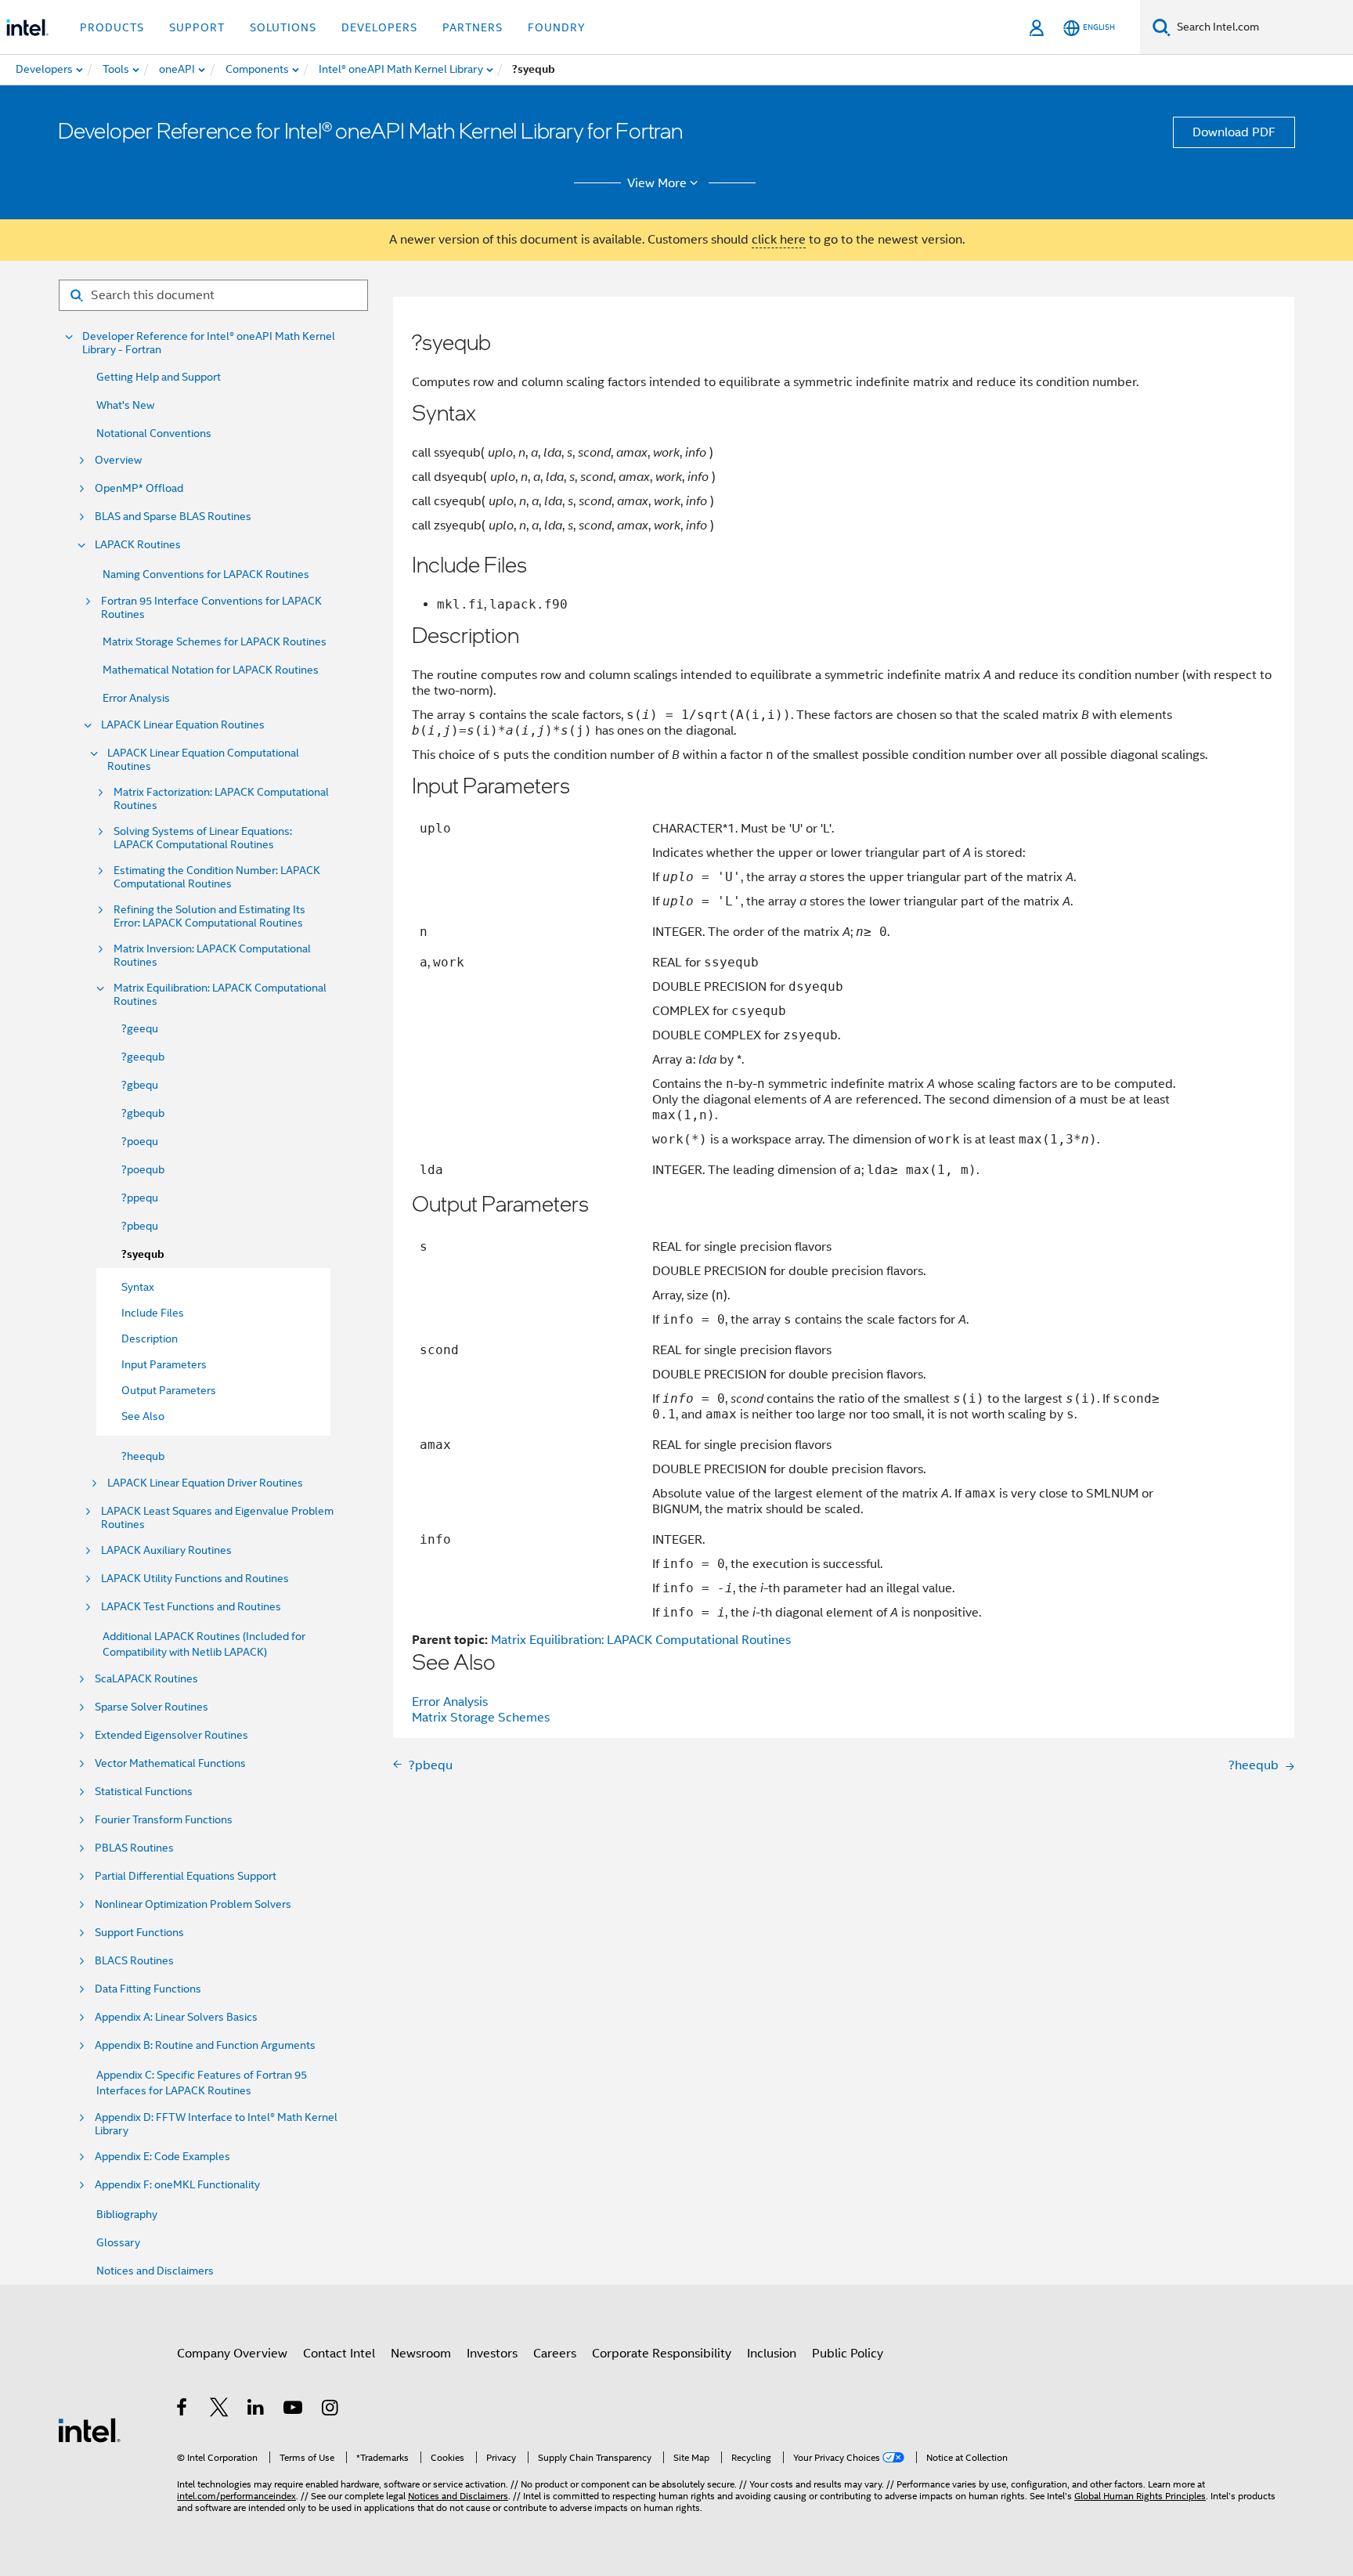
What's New (125, 405)
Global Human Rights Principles (1140, 2496)
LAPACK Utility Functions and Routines (195, 1579)
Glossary (118, 2242)
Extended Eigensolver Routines (171, 1735)
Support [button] (197, 27)
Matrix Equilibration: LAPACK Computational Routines (220, 995)
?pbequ (140, 1226)
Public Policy (848, 2354)
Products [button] (112, 27)
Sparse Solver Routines (152, 1707)
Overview (118, 460)
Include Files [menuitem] (153, 1313)
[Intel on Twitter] (220, 2410)
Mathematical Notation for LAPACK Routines (211, 670)
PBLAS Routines (134, 1848)
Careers (555, 2354)
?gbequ (140, 1085)
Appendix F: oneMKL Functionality (177, 2185)
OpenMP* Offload (139, 488)
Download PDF (1234, 132)
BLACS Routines (134, 1961)
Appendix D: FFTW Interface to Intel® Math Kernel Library (216, 2124)
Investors (492, 2354)
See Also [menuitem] (143, 1416)
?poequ (140, 1141)
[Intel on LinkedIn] (256, 2410)
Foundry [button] (557, 27)
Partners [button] (473, 27)
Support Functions (139, 1933)
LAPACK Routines (138, 545)
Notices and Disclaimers (155, 2271)
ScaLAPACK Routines (146, 1679)
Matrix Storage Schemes (481, 1718)
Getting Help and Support (159, 377)
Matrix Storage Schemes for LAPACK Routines (215, 641)
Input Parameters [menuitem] (164, 1364)
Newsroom (421, 2354)
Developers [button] (379, 27)
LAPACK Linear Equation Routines (183, 725)
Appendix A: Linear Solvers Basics (176, 2017)
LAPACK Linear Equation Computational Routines (203, 760)
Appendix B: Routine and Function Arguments (205, 2045)
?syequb (143, 1254)
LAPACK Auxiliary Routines (166, 1550)
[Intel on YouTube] (294, 2410)
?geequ (140, 1028)
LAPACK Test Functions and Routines (191, 1607)
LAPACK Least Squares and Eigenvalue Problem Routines (217, 1518)
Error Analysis (136, 698)
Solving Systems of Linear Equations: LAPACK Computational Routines (203, 838)
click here (779, 240)
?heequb (143, 1456)
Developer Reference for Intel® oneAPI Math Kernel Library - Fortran (209, 343)
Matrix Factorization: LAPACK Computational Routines (221, 799)
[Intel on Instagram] (331, 2410)
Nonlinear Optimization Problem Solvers (193, 1904)
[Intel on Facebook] (183, 2410)
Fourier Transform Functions (164, 1820)
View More (657, 183)
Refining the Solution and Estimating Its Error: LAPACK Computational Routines (209, 916)
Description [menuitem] (150, 1339)
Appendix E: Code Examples (162, 2157)
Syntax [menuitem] (138, 1287)
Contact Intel (339, 2354)
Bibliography (127, 2214)
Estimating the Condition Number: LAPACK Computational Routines (217, 877)
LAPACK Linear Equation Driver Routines (205, 1483)
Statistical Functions (144, 1792)
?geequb (143, 1057)
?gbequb (143, 1113)
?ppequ (140, 1198)
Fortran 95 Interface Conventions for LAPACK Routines (211, 608)
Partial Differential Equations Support (186, 1876)
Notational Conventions (154, 433)
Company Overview (232, 2354)
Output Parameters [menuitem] (169, 1390)
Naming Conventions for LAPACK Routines (206, 574)
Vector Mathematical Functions (170, 1763)
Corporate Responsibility (662, 2354)
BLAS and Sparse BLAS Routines (173, 517)
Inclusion (772, 2354)
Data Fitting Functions (148, 1989)
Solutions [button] (283, 27)
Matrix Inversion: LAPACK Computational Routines (212, 956)
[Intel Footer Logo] (89, 2430)
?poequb (143, 1169)
